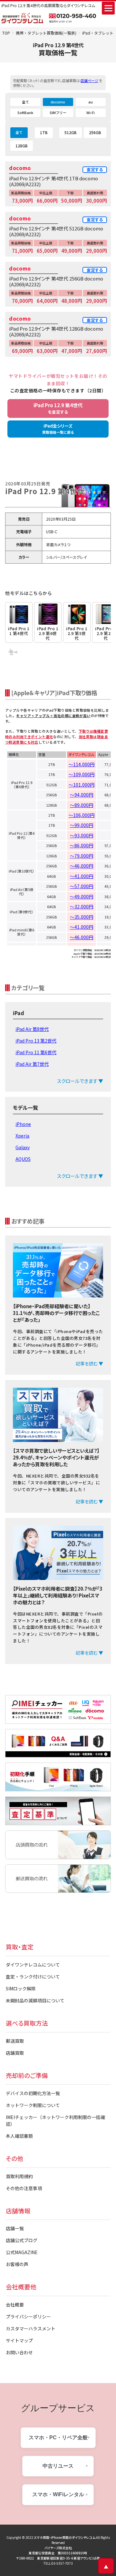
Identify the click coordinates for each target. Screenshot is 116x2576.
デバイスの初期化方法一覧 (33, 2093)
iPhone (23, 1124)
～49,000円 (82, 896)
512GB (71, 132)
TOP (6, 33)
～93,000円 (82, 835)
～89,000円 (82, 805)
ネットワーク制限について (33, 2105)
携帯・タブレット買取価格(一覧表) (46, 33)
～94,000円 (82, 795)
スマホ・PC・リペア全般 (58, 2438)
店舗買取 (15, 2053)
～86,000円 (82, 845)
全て (25, 102)
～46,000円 (82, 866)
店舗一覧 (15, 2228)
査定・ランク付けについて (33, 1977)
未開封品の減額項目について (35, 2000)
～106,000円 (82, 815)
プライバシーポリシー (28, 2316)
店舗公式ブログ (22, 2240)
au (91, 102)
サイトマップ (19, 2340)
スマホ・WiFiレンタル (58, 2494)
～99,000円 (82, 825)
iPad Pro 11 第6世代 (36, 1052)
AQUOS (23, 1159)
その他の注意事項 (24, 2188)
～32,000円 (82, 906)
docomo (58, 102)
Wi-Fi (91, 112)
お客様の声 (17, 2264)
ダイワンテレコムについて (33, 1965)
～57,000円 (82, 886)
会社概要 (15, 2305)
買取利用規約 (19, 2176)
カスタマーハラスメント (31, 2328)
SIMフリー (58, 112)
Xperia (22, 1136)
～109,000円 (82, 774)
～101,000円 (82, 785)
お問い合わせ (19, 2352)
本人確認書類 (19, 2136)
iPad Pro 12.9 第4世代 (58, 408)
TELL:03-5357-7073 (58, 2563)
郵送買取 (15, 2041)
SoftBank (25, 112)
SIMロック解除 (21, 1988)
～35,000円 (82, 917)
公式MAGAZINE (22, 2252)
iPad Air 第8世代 (32, 1029)
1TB (44, 132)
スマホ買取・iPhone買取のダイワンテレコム (65, 2537)
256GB (95, 132)
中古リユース (58, 2466)
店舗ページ (89, 80)
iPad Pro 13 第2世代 (36, 1041)
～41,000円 (82, 876)
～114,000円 (82, 764)
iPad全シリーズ (58, 429)
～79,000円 (82, 856)
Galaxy (23, 1147)
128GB (22, 146)
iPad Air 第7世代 (32, 1064)
